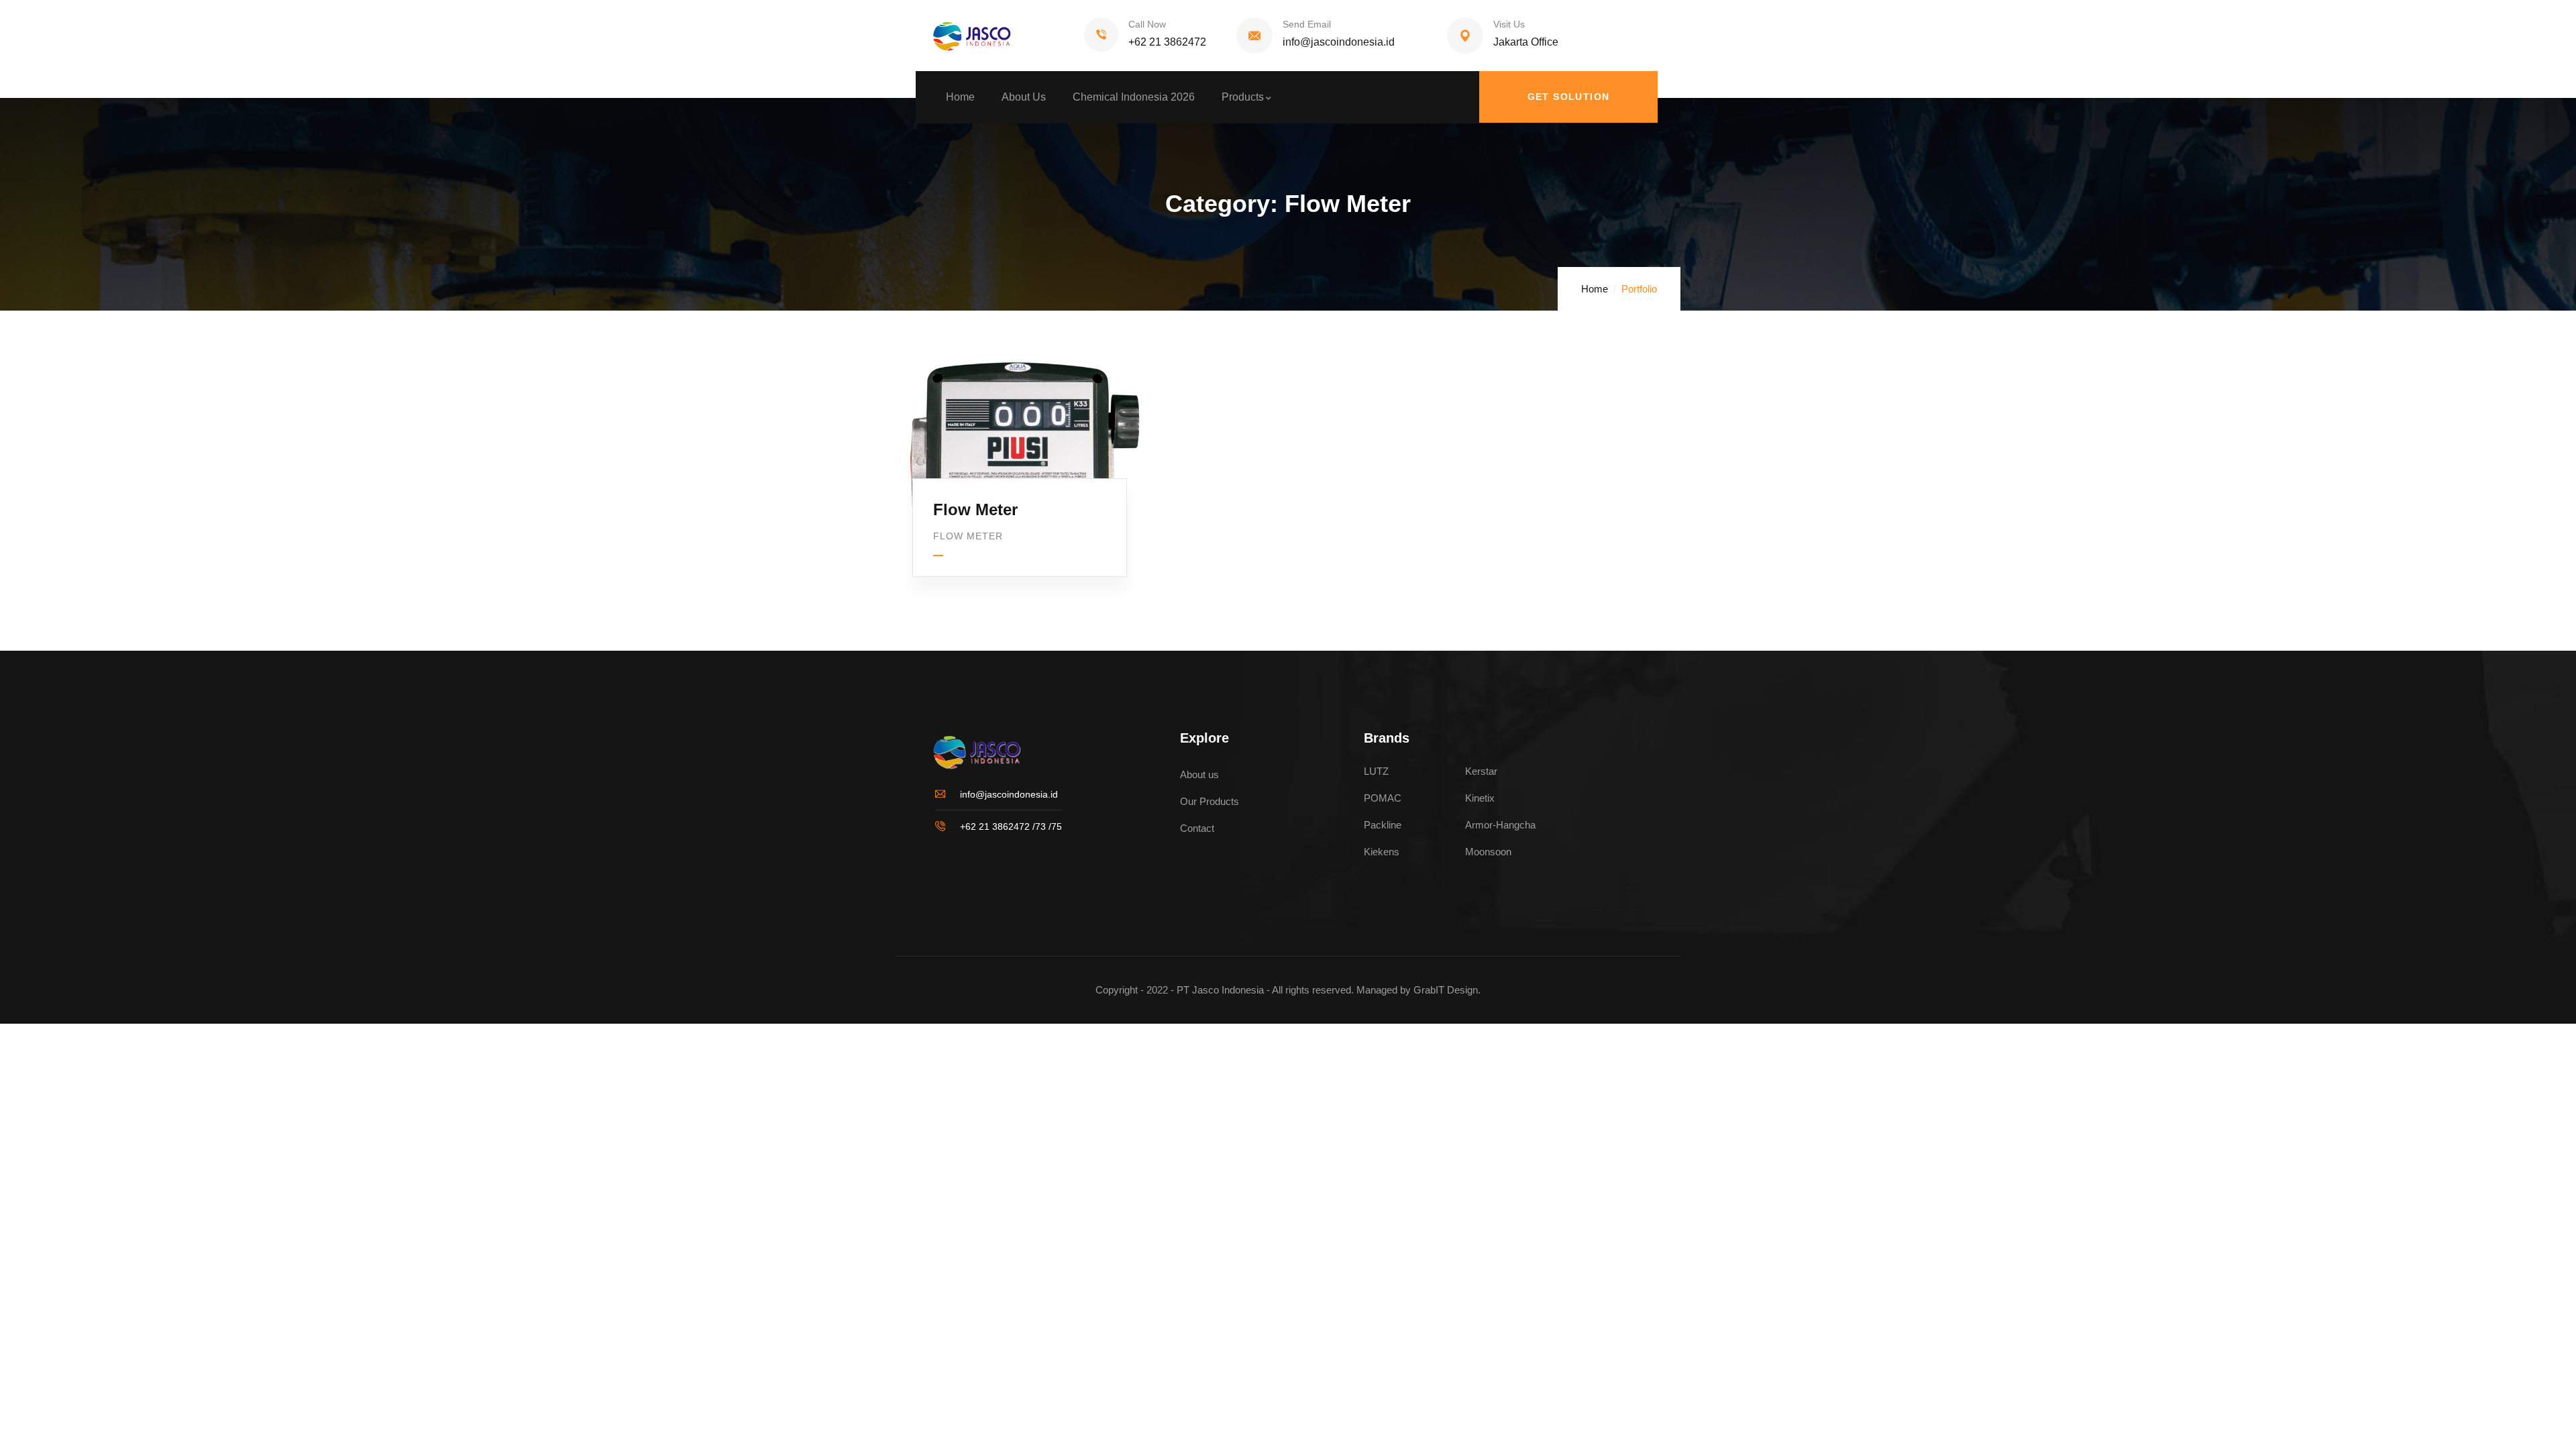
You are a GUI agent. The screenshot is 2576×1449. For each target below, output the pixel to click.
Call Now (1147, 24)
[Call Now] (1101, 35)
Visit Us (1509, 24)
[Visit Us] (1465, 36)
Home (1595, 289)
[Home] (966, 36)
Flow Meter (975, 509)
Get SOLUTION (1569, 97)
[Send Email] (1254, 36)
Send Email (1307, 24)
